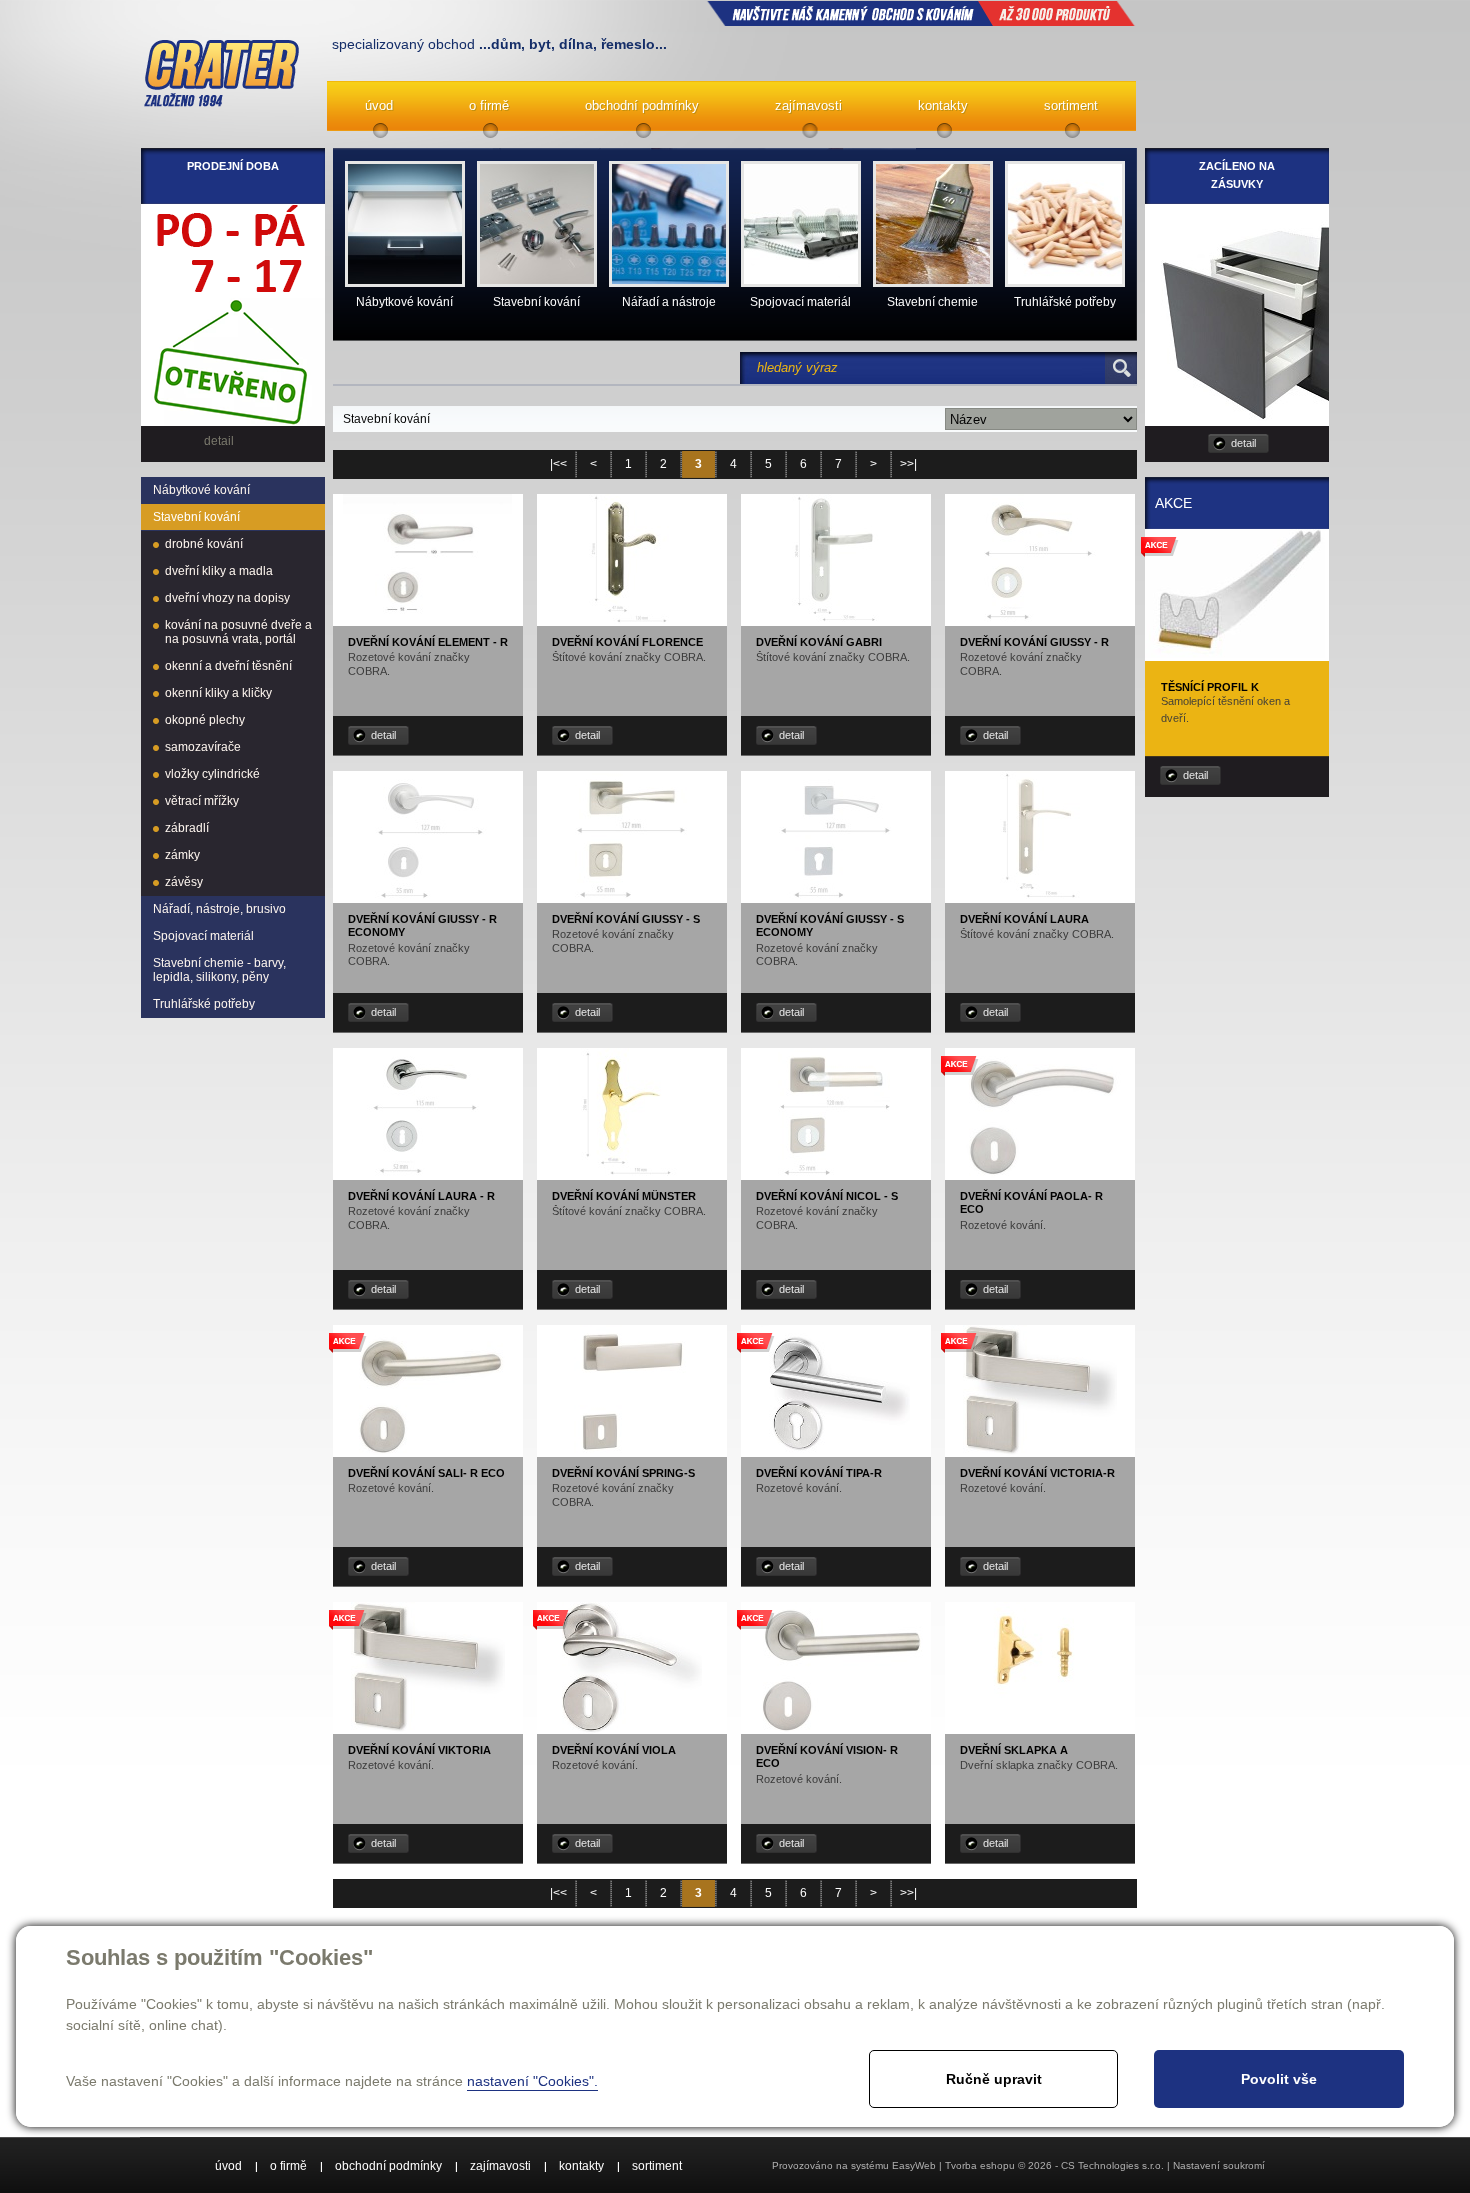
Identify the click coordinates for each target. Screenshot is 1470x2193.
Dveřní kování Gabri (819, 642)
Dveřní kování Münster (624, 1196)
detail (383, 735)
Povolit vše (1279, 2079)
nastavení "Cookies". (532, 2081)
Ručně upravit (994, 2079)
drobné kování (204, 544)
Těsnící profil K (1210, 687)
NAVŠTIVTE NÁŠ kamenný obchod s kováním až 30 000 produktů (921, 13)
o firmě (489, 105)
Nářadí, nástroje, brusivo (219, 909)
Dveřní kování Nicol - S (827, 1196)
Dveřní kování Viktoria (419, 1750)
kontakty (943, 105)
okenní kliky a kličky (218, 693)
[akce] (1039, 1176)
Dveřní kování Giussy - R (1034, 642)
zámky (182, 855)
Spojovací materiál (203, 936)
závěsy (184, 882)
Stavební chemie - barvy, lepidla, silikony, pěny (219, 970)
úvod (379, 105)
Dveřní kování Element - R (428, 642)
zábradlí (187, 828)
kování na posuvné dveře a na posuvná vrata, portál (238, 632)
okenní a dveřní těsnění (228, 666)
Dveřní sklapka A (1014, 1750)
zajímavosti (808, 105)
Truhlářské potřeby (204, 1004)
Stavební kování (196, 517)
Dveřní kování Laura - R (421, 1196)
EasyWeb (914, 2165)
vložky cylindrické (212, 774)
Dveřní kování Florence (627, 642)
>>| (908, 464)
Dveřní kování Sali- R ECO (426, 1473)
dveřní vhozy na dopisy (227, 598)
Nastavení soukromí (1219, 2165)
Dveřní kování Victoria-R (1037, 1473)
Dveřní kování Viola (614, 1750)
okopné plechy (205, 720)
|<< (558, 464)
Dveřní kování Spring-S (623, 1473)
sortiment (1071, 105)
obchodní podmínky (642, 105)
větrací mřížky (202, 801)
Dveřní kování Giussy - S (626, 919)
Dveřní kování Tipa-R (819, 1473)
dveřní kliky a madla (219, 571)
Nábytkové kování (201, 490)
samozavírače (203, 747)
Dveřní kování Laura (1024, 919)
